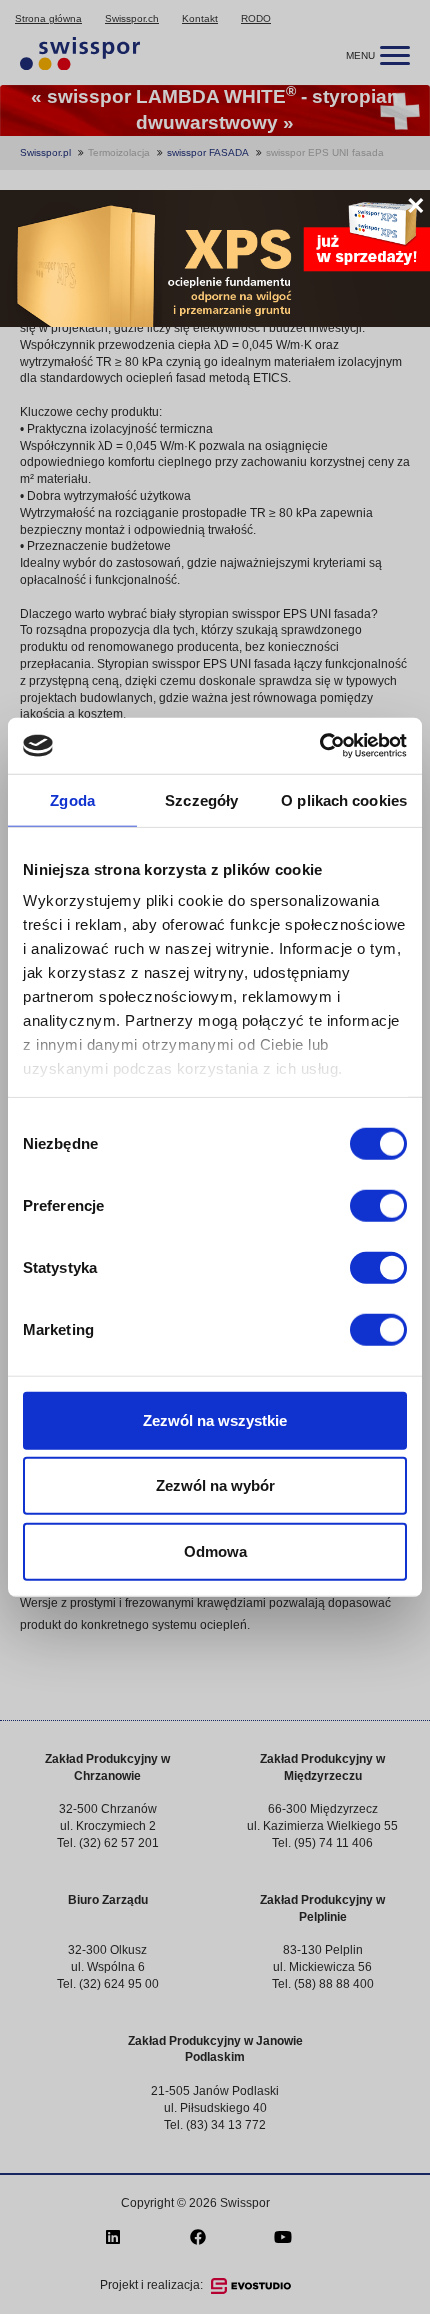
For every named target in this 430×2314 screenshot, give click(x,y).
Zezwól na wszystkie (215, 1419)
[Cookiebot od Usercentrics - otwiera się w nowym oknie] (319, 746)
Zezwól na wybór (215, 1485)
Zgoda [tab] (72, 799)
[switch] (378, 1205)
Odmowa (215, 1550)
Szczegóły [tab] (201, 799)
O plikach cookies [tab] (344, 799)
